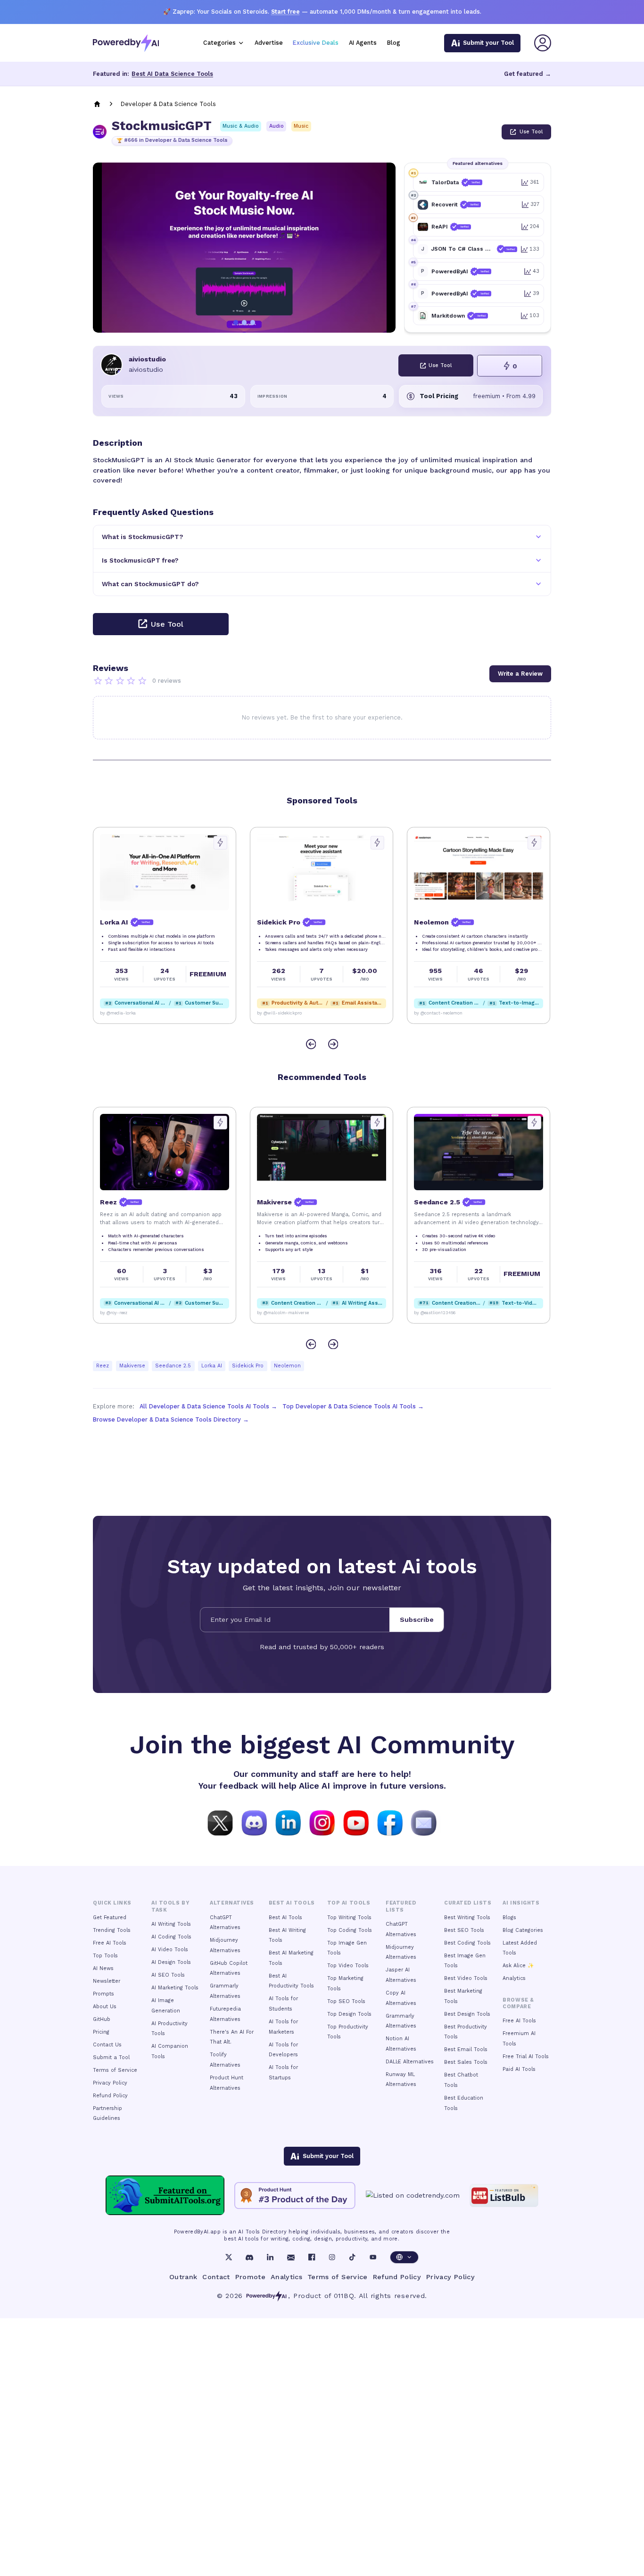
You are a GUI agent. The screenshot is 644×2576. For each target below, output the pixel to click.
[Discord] (249, 2257)
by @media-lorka (118, 1013)
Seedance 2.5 (173, 1366)
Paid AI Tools (519, 2069)
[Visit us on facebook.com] (390, 1822)
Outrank (183, 2277)
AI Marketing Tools (175, 1988)
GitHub (102, 2019)
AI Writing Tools (171, 1924)
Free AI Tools (110, 1943)
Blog (394, 43)
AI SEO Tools (168, 1975)
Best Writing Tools (467, 1918)
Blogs (509, 1918)
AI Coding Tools (171, 1937)
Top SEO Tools (346, 2001)
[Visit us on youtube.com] (356, 1822)
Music (301, 126)
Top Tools (105, 1956)
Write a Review (520, 674)
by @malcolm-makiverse (283, 1313)
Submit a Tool (111, 2057)
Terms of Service (115, 2070)
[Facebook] (312, 2257)
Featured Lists (401, 1906)
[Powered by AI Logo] (126, 43)
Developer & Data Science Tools (168, 104)
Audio (277, 126)
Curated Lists (468, 1903)
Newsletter (107, 1981)
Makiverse (132, 1366)
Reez (103, 1366)
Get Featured (110, 1918)
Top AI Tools (349, 1903)
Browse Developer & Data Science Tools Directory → (171, 1419)
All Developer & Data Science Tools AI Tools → (208, 1406)
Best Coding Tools (467, 1943)
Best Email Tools (466, 2049)
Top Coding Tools (350, 1930)
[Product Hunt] (295, 2196)
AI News (103, 1968)
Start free (285, 12)
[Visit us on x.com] (220, 1822)
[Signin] (543, 43)
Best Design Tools (467, 2014)
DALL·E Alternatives (410, 2062)
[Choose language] (404, 2257)
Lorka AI (212, 1366)
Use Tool (531, 132)
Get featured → (528, 74)
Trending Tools (112, 1930)
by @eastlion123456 (435, 1313)
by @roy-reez (114, 1313)
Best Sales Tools (466, 2062)
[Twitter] (229, 2257)
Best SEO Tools (464, 1930)
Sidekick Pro (248, 1366)
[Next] (333, 1044)
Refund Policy (110, 2096)
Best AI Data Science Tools (172, 74)
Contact (216, 2277)
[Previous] (311, 1044)
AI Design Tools (171, 1962)
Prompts (103, 1994)
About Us (105, 2007)
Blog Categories (523, 1930)
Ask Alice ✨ (518, 1966)
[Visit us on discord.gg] (254, 1822)
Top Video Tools (348, 1966)
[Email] (291, 2257)
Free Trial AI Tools (526, 2057)
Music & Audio (241, 126)
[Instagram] (332, 2257)
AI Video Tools (170, 1950)
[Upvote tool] (220, 843)
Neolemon (287, 1366)
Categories (219, 43)
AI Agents (363, 43)
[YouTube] (373, 2257)
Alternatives (232, 1903)
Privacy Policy (110, 2083)
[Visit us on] (424, 1822)
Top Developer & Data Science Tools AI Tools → (353, 1406)
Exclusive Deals (316, 43)
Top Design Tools (349, 2014)
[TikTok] (352, 2257)
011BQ (344, 2296)
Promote (251, 2277)
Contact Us (107, 2045)
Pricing (101, 2032)
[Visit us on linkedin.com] (288, 1822)
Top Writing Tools (349, 1918)
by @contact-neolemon (438, 1013)
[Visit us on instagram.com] (322, 1822)
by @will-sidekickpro (279, 1013)
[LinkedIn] (270, 2257)
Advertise (269, 43)
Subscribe (417, 1619)
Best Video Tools (466, 1978)
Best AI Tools (285, 1918)
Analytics (514, 1978)
